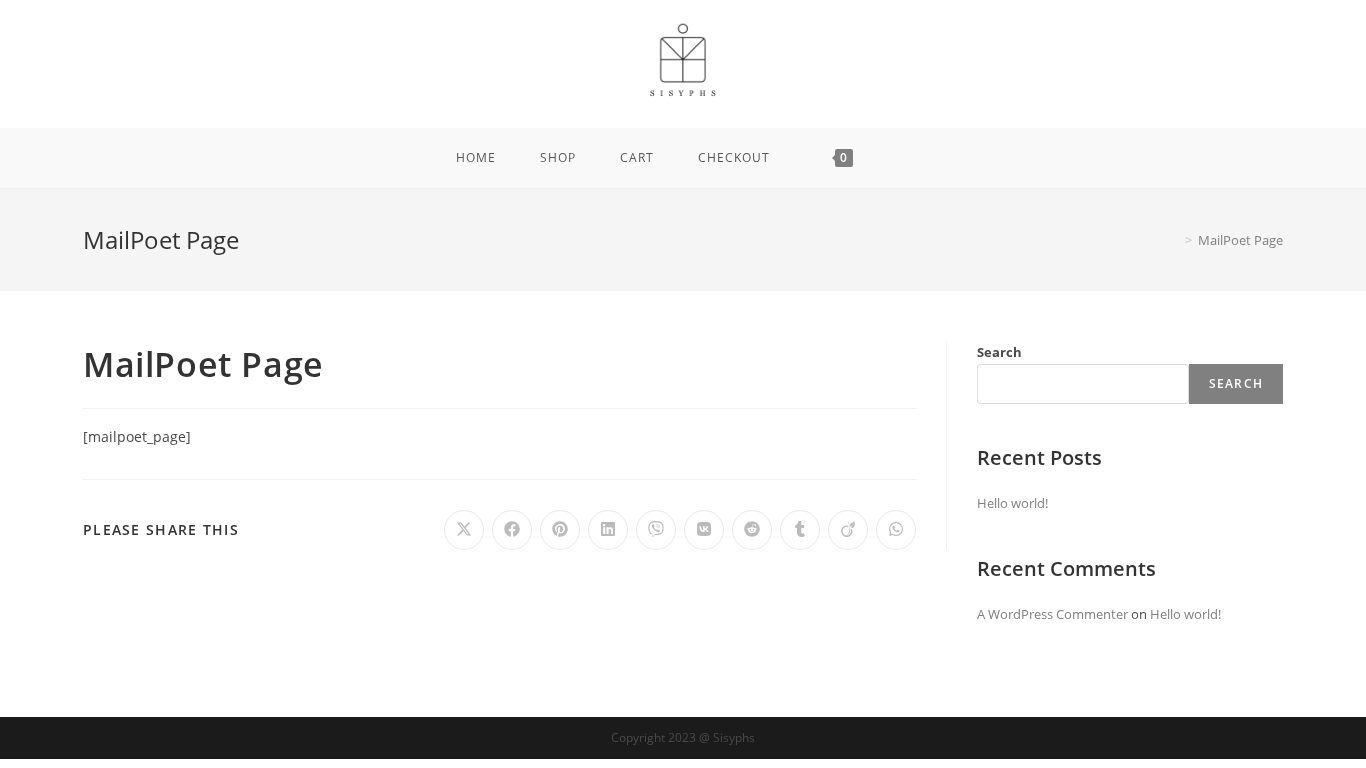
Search (999, 352)
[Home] (1174, 240)
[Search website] (906, 158)
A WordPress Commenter (1052, 614)
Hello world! (1012, 503)
